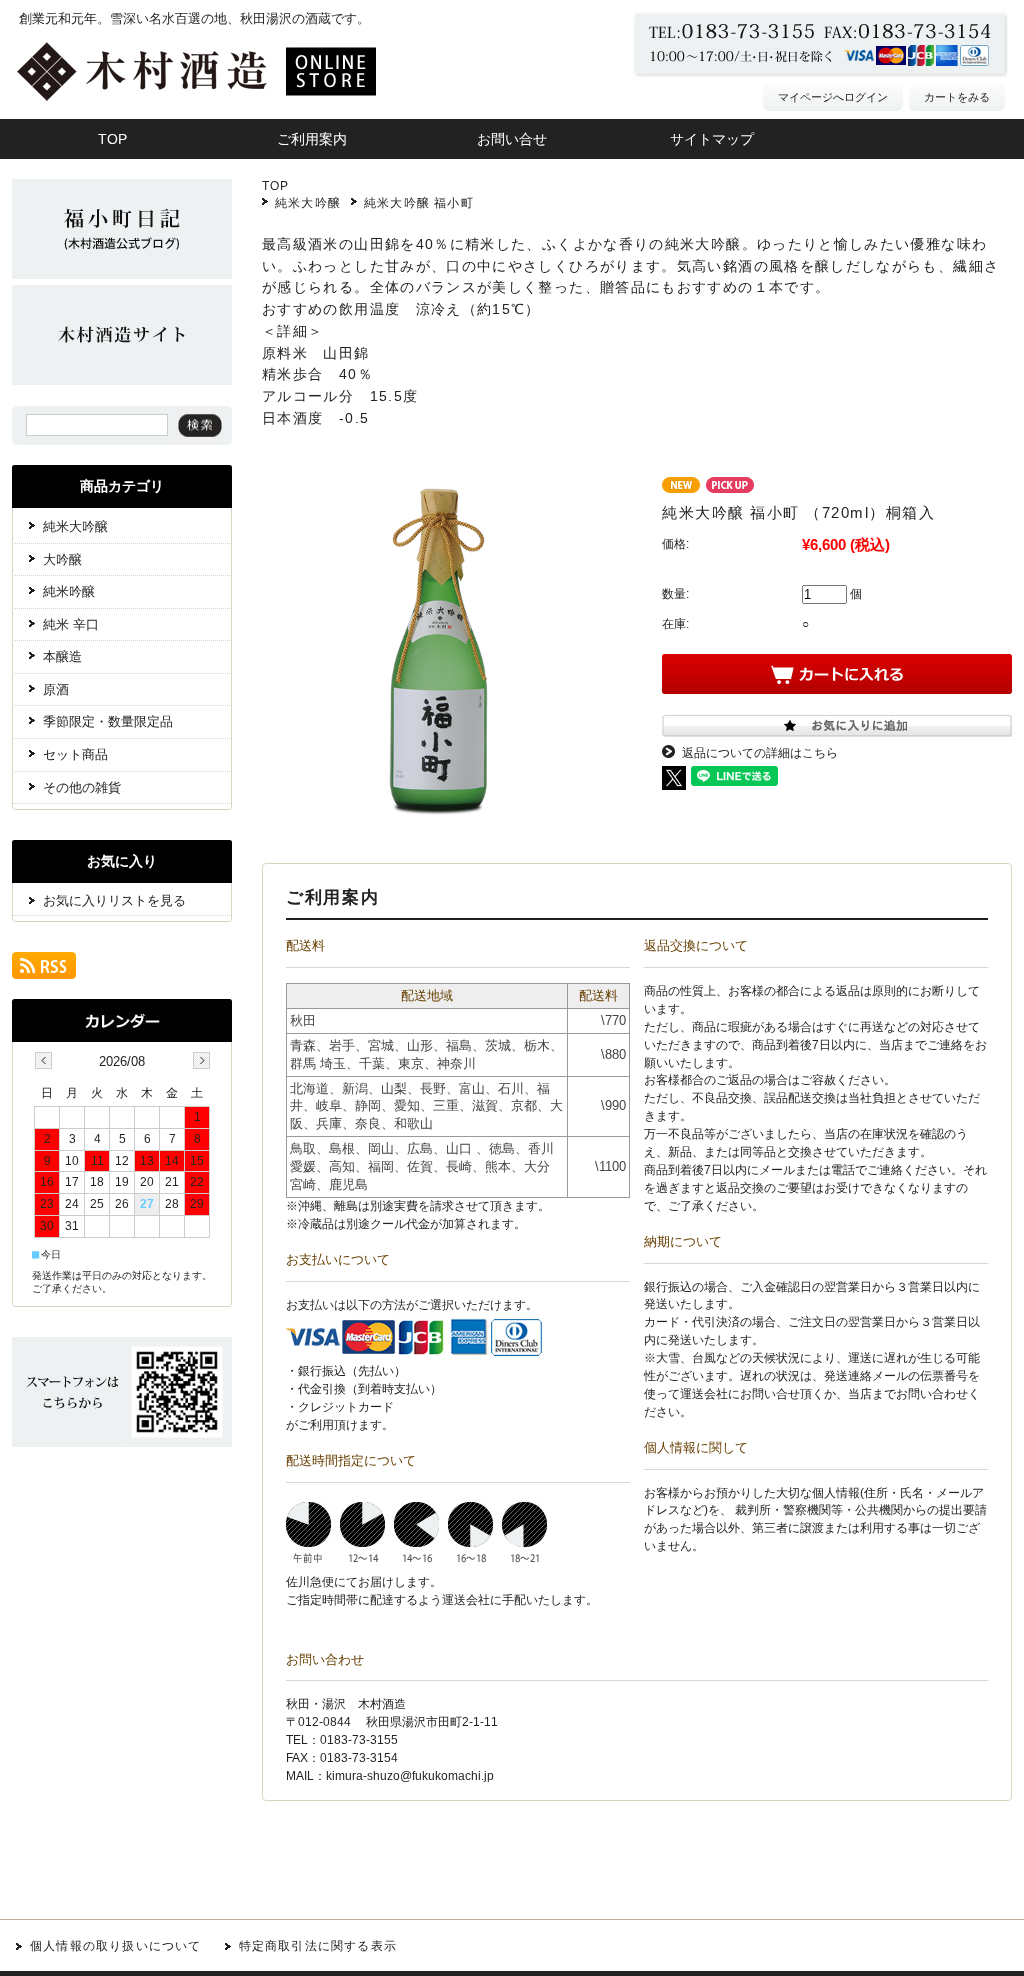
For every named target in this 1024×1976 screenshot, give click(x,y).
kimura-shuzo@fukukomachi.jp (410, 1776)
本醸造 (62, 656)
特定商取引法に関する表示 (318, 1946)
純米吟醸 (69, 591)
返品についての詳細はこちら (760, 753)
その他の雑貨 (82, 787)
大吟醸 (62, 559)
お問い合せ (512, 139)
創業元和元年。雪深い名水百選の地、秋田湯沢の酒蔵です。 (194, 18)
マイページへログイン (833, 97)
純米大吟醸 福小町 (419, 203)
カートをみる (957, 97)
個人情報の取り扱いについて (116, 1946)
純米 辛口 (71, 624)
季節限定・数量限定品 (108, 721)
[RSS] (44, 971)
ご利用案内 (312, 139)
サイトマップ (712, 139)
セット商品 (75, 754)
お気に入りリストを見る (114, 900)
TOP (276, 186)
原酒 (56, 689)
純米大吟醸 (308, 203)
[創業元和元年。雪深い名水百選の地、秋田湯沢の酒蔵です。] (237, 114)
